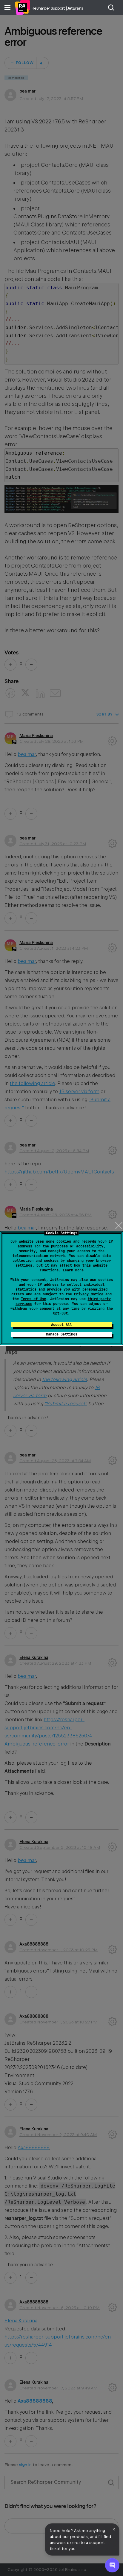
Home (22, 7)
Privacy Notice (89, 1294)
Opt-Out (60, 1313)
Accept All (61, 1325)
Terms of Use (33, 1299)
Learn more (73, 1270)
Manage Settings (62, 1334)
